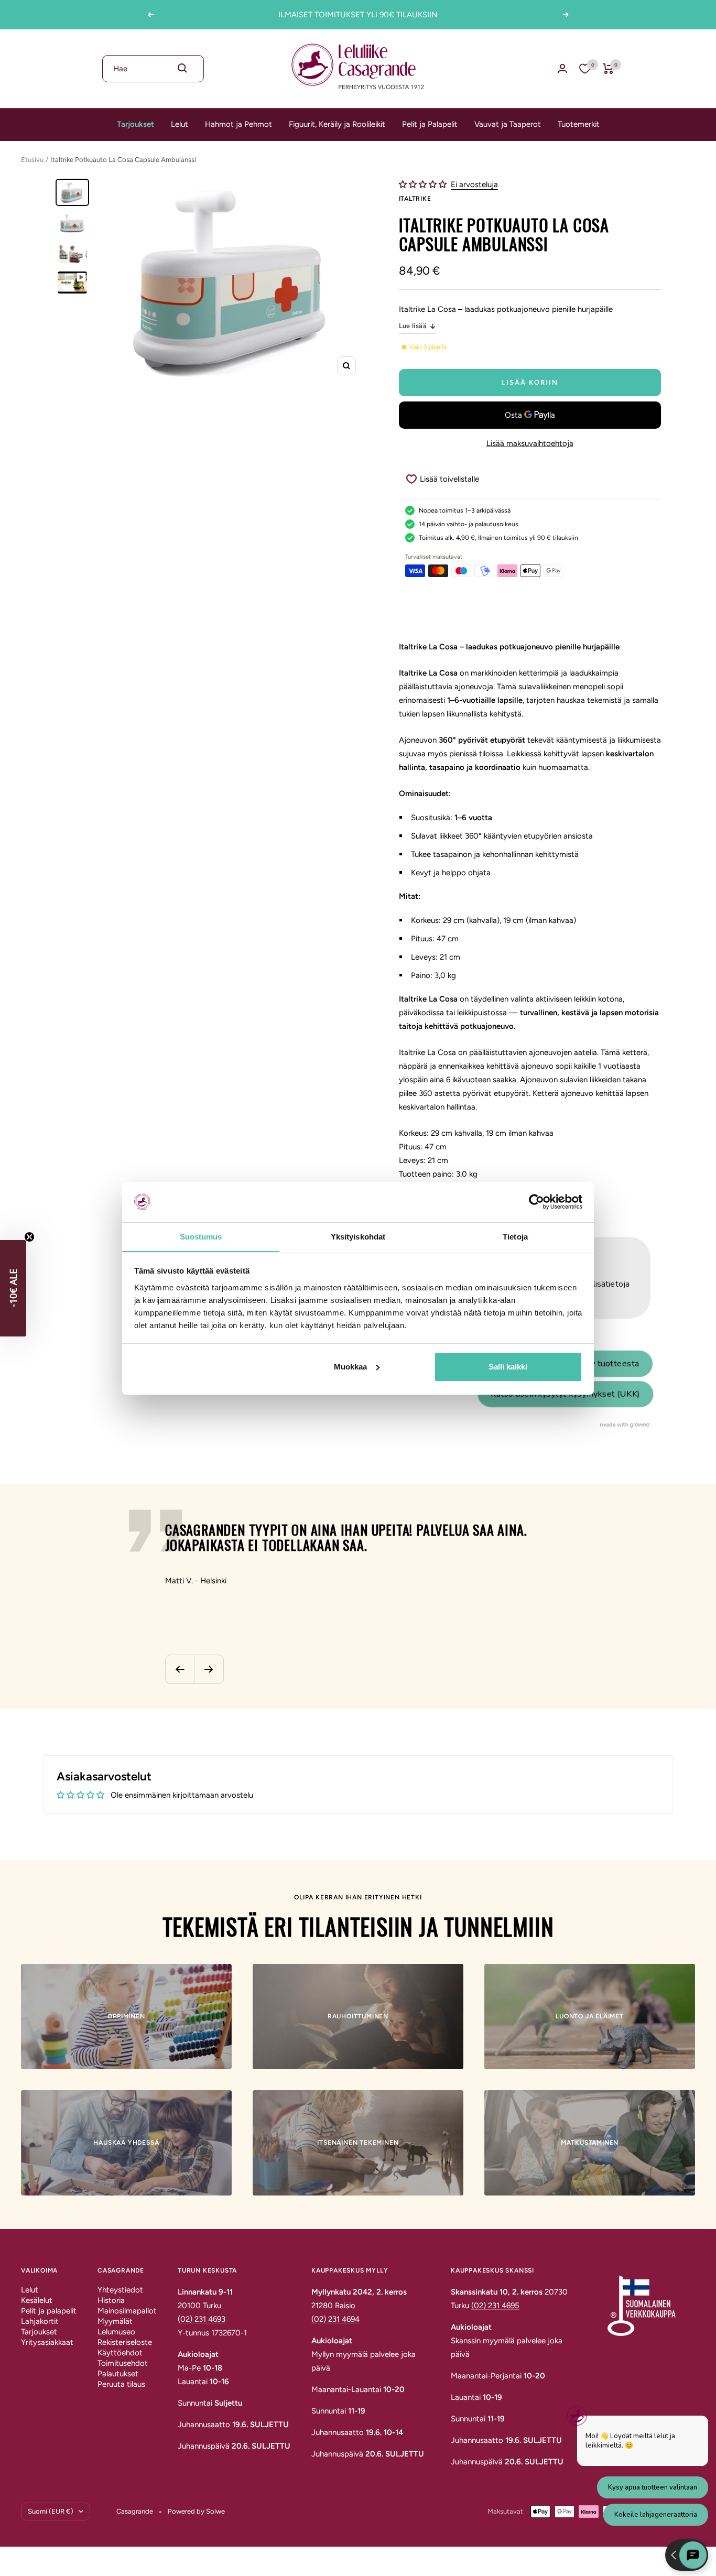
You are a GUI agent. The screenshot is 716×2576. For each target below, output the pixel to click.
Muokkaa (350, 1367)
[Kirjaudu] (562, 68)
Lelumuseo (116, 2332)
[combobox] (153, 69)
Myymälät (115, 2321)
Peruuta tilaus (121, 2384)
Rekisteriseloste (125, 2342)
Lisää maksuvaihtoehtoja (530, 443)
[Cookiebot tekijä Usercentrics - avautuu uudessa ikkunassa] (536, 1202)
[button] (424, 184)
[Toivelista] (585, 69)
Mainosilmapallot (127, 2311)
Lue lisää (413, 326)
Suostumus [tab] (201, 1236)
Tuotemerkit (579, 124)
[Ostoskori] (608, 69)
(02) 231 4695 (495, 2306)
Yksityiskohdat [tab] (358, 1236)
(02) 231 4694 (335, 2319)
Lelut (180, 124)
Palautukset (118, 2374)
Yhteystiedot (120, 2290)
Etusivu (32, 160)
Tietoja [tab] (515, 1236)
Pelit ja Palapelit (430, 124)
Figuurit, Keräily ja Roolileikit (337, 124)
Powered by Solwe (196, 2511)
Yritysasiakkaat (47, 2342)
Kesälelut (37, 2300)
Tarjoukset (135, 124)
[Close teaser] (29, 1237)
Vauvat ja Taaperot (508, 124)
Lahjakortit (40, 2321)
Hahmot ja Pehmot (238, 124)
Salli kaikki (508, 1367)
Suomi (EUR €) (51, 2511)
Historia (111, 2300)
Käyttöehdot (120, 2353)
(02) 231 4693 (202, 2319)
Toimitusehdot (123, 2363)
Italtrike (415, 199)
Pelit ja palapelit (49, 2311)
